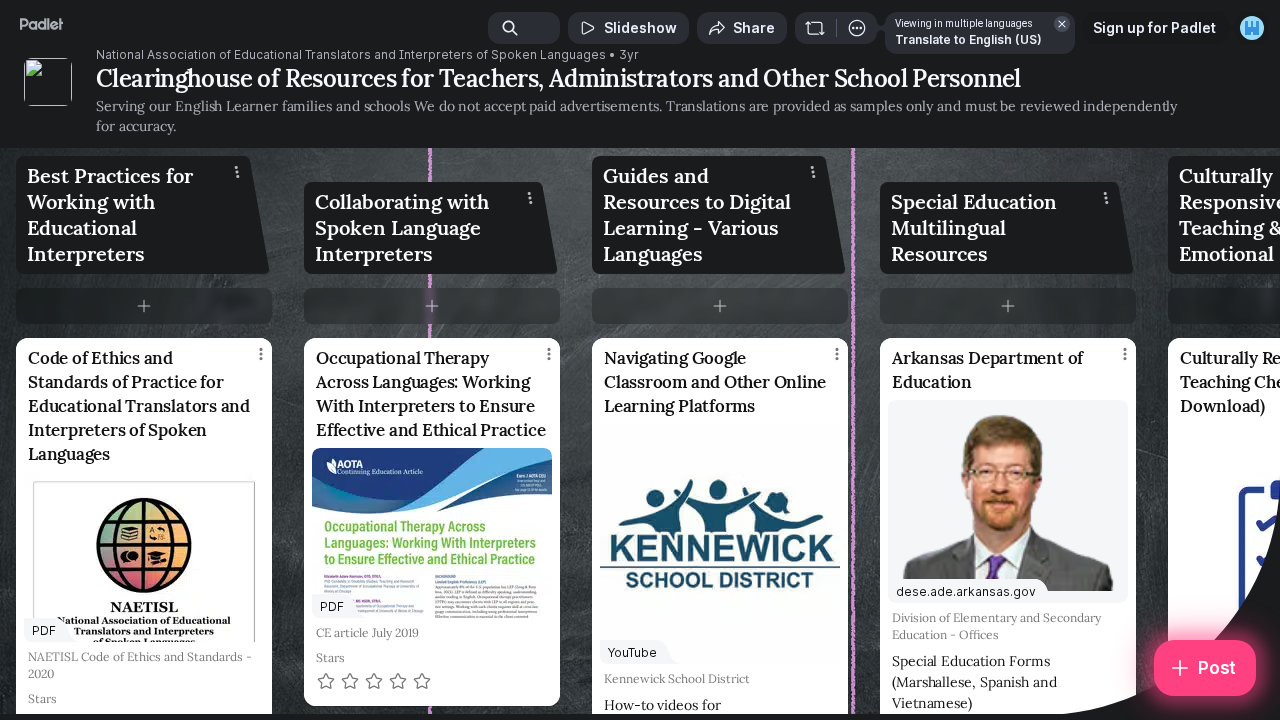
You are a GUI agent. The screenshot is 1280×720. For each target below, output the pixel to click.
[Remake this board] (815, 28)
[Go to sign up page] (1252, 28)
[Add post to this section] (144, 306)
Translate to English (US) (968, 39)
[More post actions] (261, 354)
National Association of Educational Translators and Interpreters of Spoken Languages (351, 55)
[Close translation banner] (1062, 24)
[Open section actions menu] (237, 172)
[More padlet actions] (857, 28)
